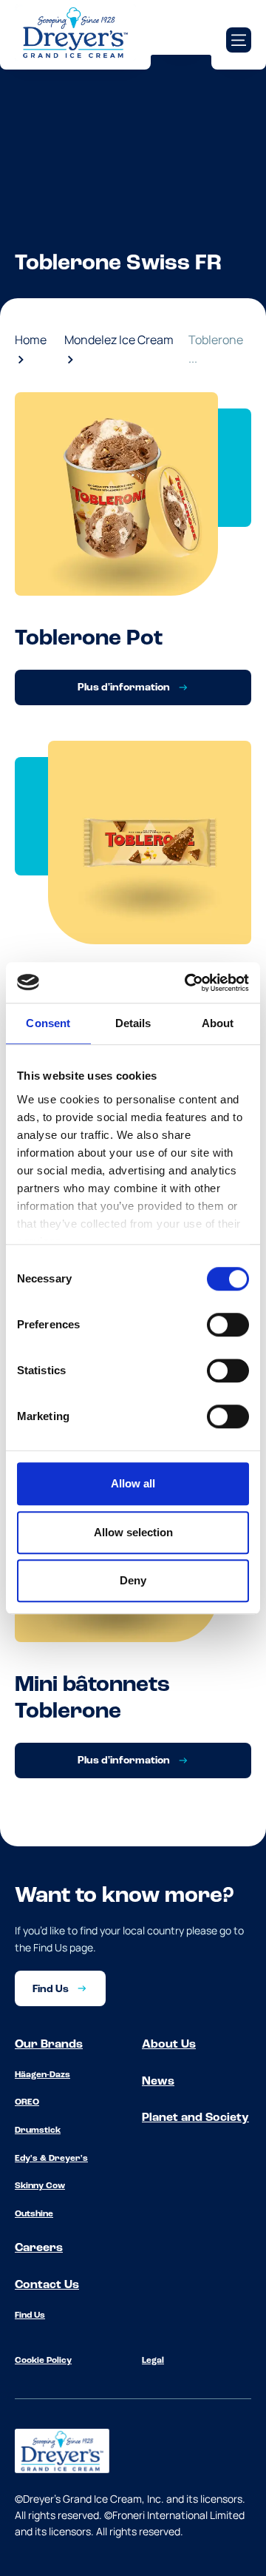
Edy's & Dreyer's (51, 2159)
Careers (39, 2248)
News (158, 2082)
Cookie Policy (43, 2361)
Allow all (133, 1483)
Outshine (34, 2214)
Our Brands (49, 2045)
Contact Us (47, 2285)
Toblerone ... (216, 349)
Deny (133, 1580)
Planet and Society (195, 2118)
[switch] (228, 1325)
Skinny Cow (40, 2186)
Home (31, 340)
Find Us (30, 2316)
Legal (153, 2361)
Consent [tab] (48, 1023)
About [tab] (218, 1023)
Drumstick (38, 2131)
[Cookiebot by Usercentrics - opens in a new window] (188, 983)
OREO (27, 2102)
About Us (169, 2045)
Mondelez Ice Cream (119, 340)
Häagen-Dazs (42, 2075)
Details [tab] (133, 1023)
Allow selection (133, 1532)
